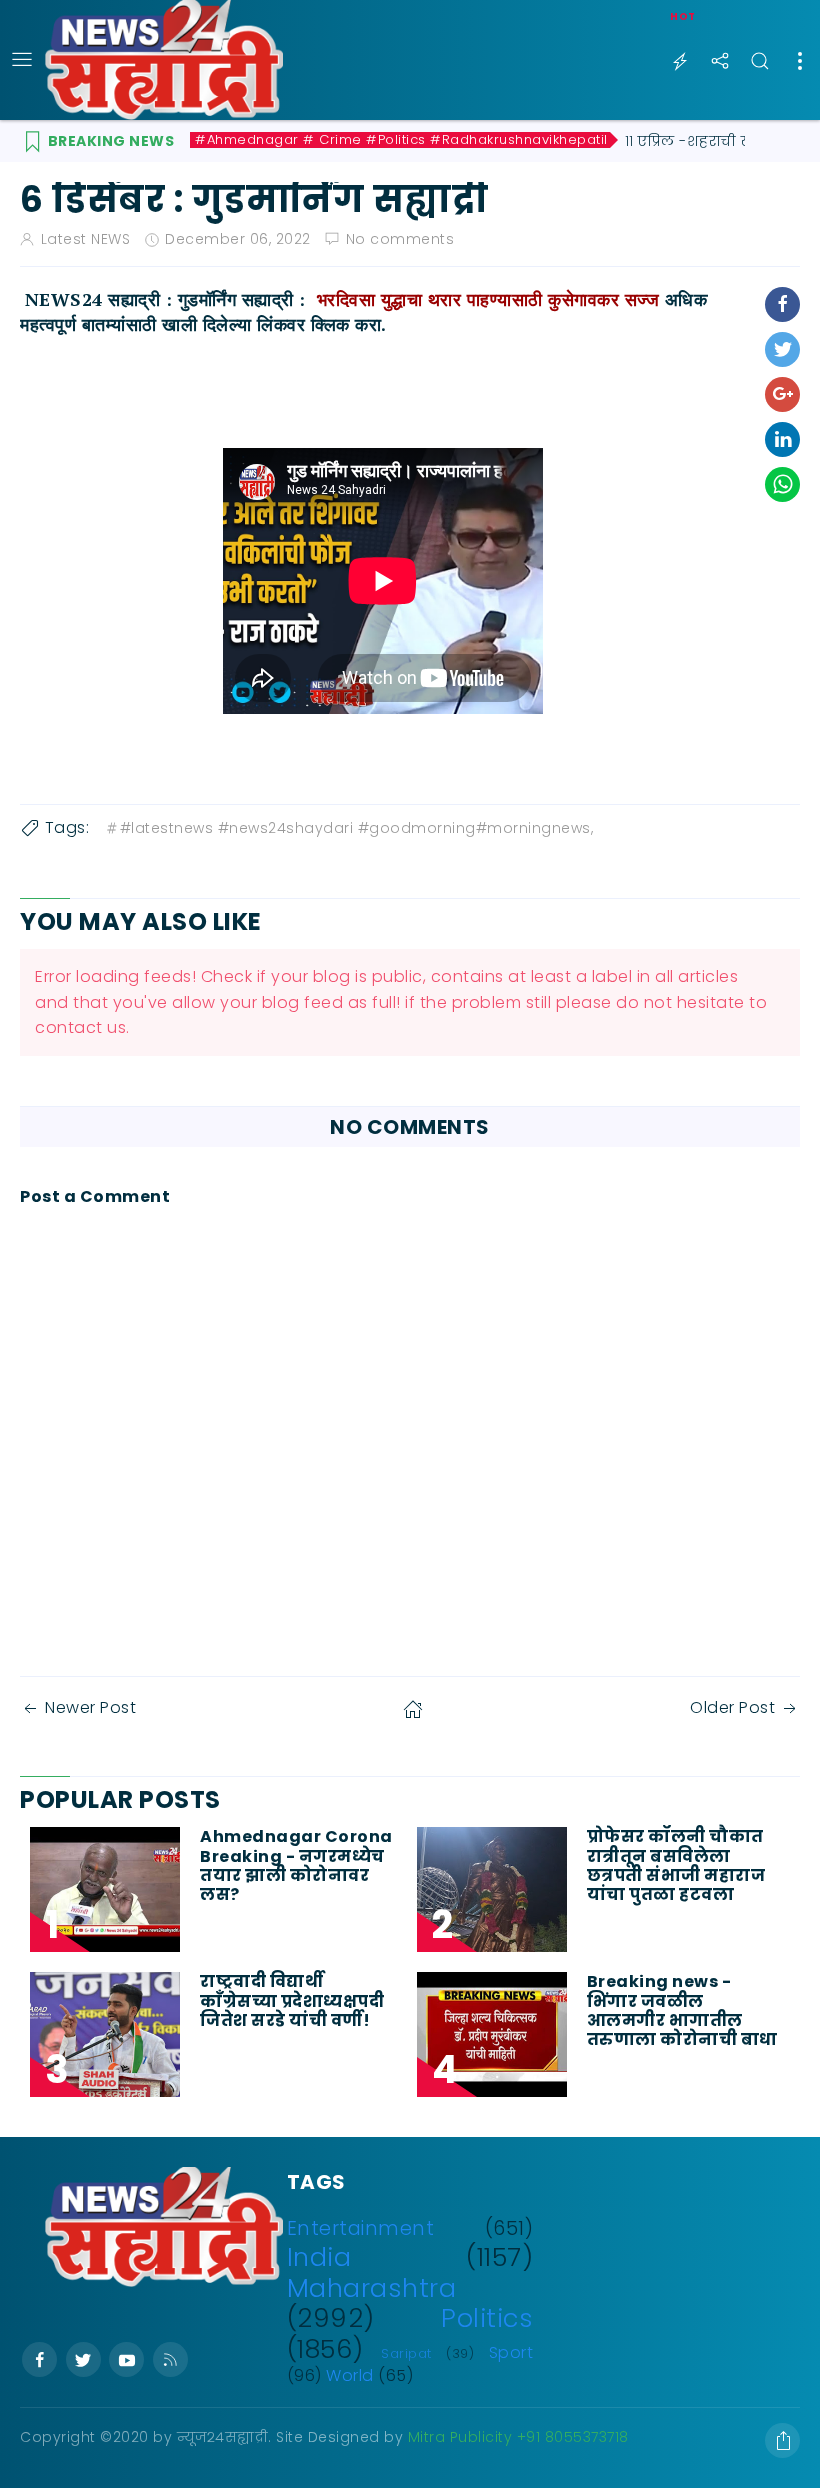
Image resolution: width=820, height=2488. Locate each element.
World (350, 2375)
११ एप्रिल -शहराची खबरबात (711, 141)
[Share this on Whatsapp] (782, 484)
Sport (511, 2352)
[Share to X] (782, 349)
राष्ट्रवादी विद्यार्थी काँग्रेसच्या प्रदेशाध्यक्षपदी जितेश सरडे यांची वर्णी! (292, 2001)
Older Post (732, 1707)
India (319, 2257)
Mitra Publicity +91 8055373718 (518, 2437)
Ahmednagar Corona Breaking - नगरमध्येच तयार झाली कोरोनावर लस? (296, 1865)
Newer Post (90, 1707)
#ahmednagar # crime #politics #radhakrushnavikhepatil (401, 140)
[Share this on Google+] (782, 394)
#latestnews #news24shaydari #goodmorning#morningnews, (357, 828)
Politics (487, 2318)
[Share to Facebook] (782, 304)
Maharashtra (372, 2288)
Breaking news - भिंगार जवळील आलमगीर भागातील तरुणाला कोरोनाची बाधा (684, 2010)
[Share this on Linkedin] (782, 439)
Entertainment (361, 2228)
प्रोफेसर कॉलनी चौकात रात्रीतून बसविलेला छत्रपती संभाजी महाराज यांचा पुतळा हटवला (676, 1865)
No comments (400, 239)
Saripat (406, 2353)
